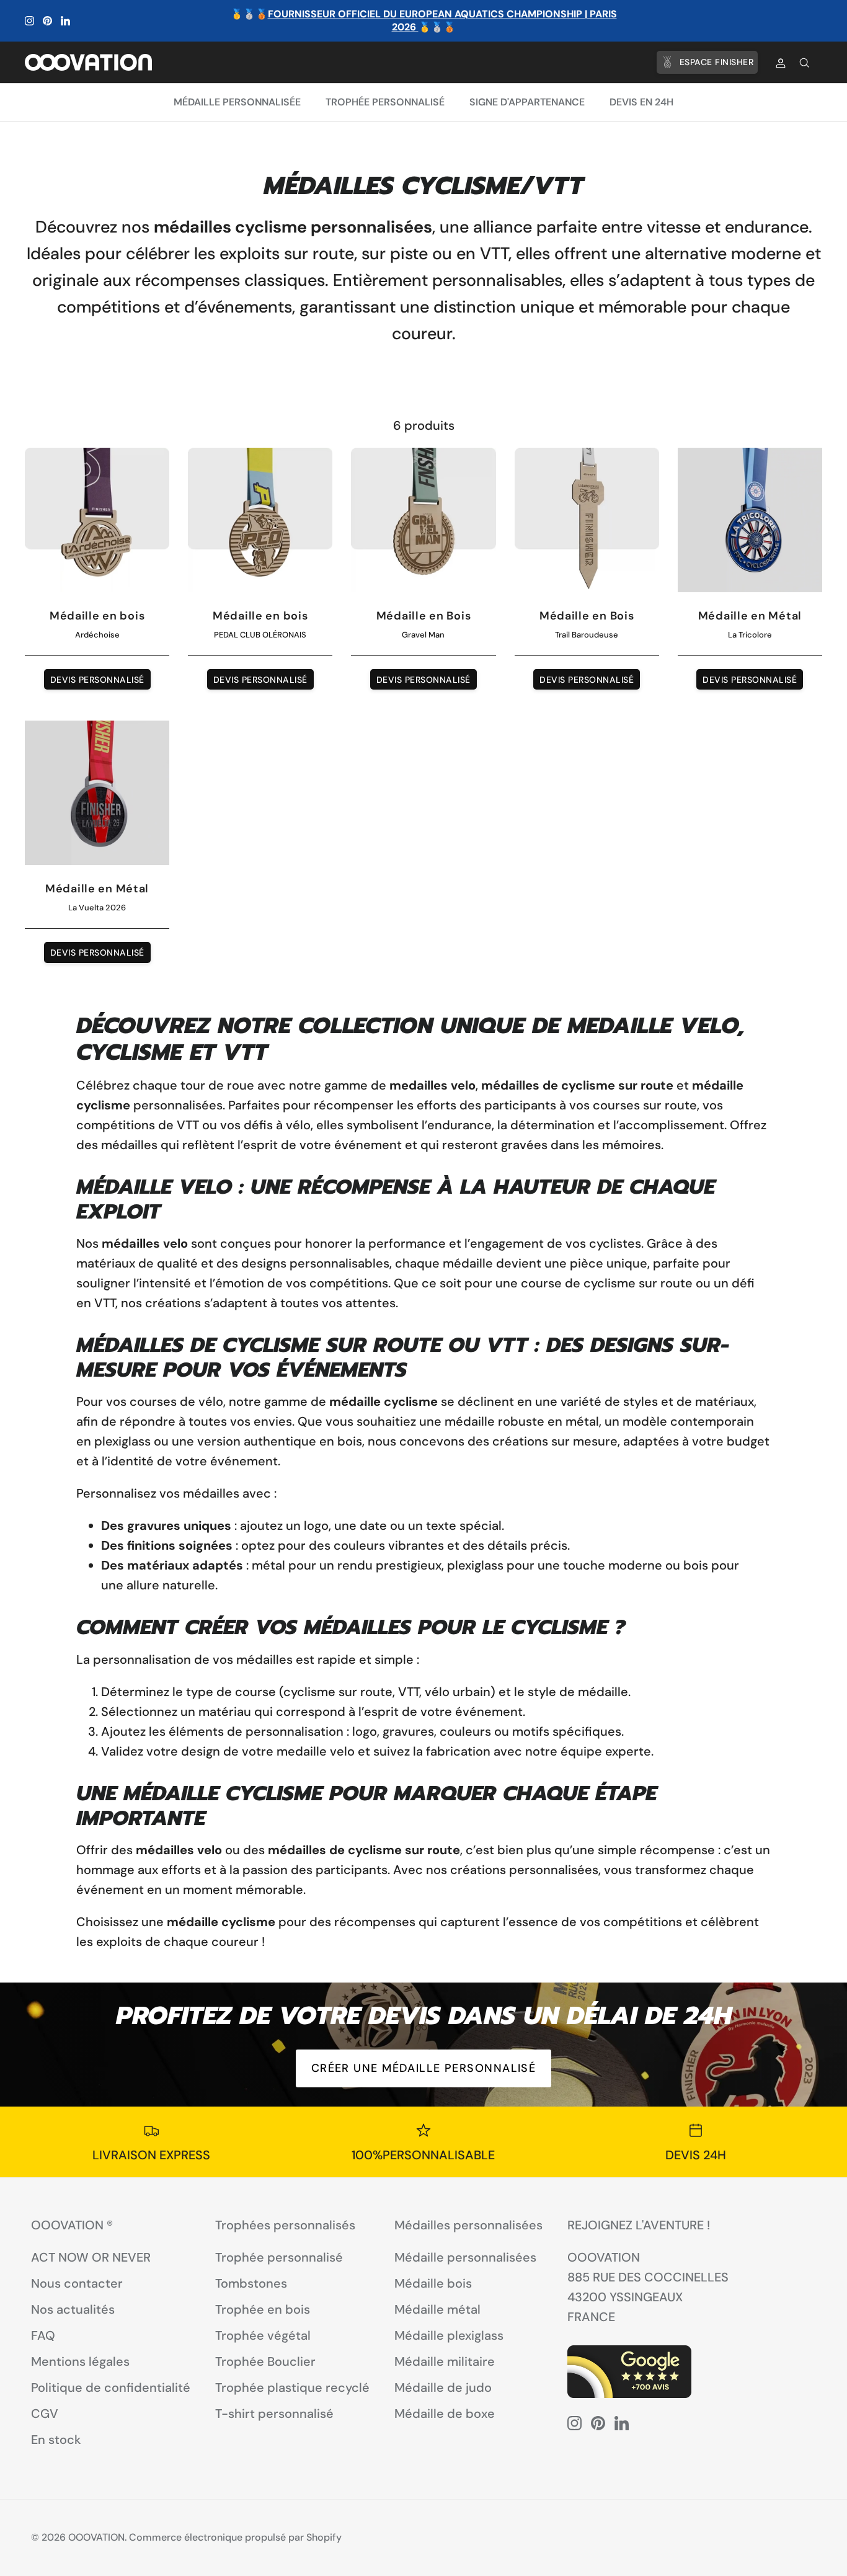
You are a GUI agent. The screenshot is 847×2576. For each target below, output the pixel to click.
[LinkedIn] (65, 21)
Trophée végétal (263, 2335)
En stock (56, 2440)
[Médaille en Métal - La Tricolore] (750, 520)
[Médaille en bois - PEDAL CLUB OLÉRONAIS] (260, 520)
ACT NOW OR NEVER (91, 2257)
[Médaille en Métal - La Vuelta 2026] (97, 793)
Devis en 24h (641, 102)
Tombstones (251, 2283)
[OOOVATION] (88, 62)
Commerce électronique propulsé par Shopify (235, 2537)
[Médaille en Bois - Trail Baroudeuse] (587, 520)
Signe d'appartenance (527, 102)
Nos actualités (73, 2309)
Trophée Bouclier (265, 2361)
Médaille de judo (443, 2387)
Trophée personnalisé (385, 102)
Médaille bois (433, 2283)
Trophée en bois (263, 2309)
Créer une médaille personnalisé (424, 2068)
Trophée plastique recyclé (292, 2387)
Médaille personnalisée (237, 102)
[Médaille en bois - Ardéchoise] (97, 520)
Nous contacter (77, 2283)
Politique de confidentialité (111, 2387)
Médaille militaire (445, 2361)
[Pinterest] (47, 21)
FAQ (43, 2335)
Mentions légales (80, 2361)
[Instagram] (29, 21)
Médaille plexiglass (449, 2335)
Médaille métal (437, 2309)
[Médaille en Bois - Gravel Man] (423, 520)
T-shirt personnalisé (274, 2414)
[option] (423, 2045)
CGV (45, 2414)
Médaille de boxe (445, 2414)
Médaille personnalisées (465, 2257)
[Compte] (778, 63)
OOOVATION (96, 2537)
